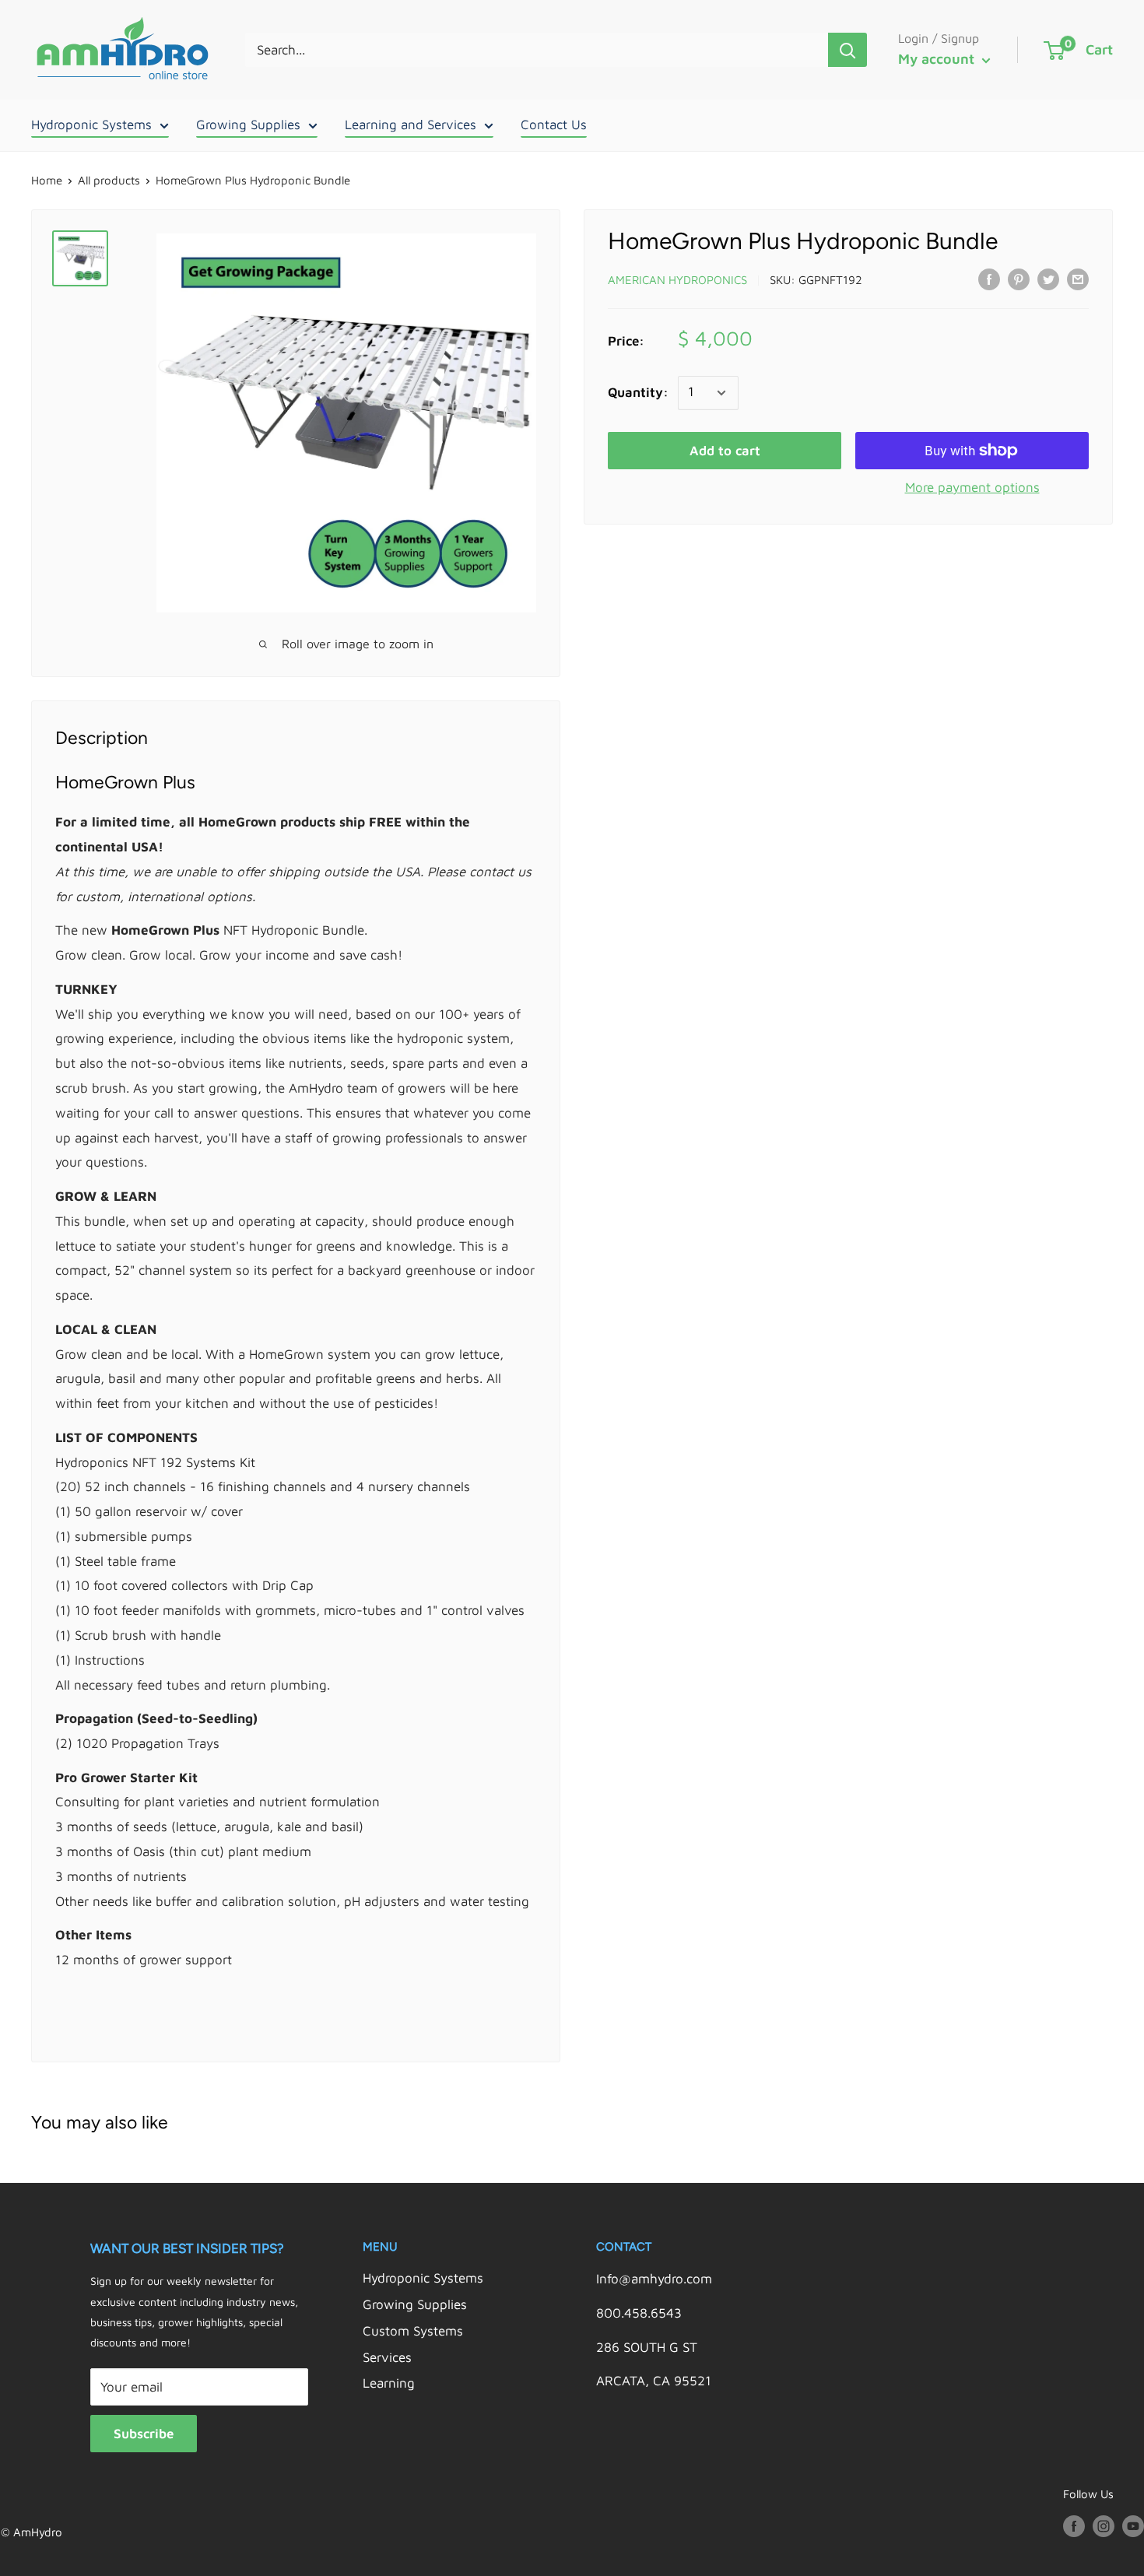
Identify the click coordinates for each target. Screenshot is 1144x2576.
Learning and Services (411, 125)
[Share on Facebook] (989, 279)
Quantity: (638, 392)
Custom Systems (413, 2331)
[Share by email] (1078, 279)
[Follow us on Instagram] (1104, 2526)
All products (109, 180)
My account (938, 59)
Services (387, 2357)
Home (47, 180)
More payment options (972, 487)
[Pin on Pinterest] (1019, 279)
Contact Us (554, 125)
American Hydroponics (677, 280)
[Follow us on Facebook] (1074, 2526)
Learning (389, 2383)
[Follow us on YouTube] (1133, 2526)
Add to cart (725, 451)
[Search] (847, 50)
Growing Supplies (248, 125)
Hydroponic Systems (91, 125)
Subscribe (144, 2434)
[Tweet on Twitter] (1048, 279)
